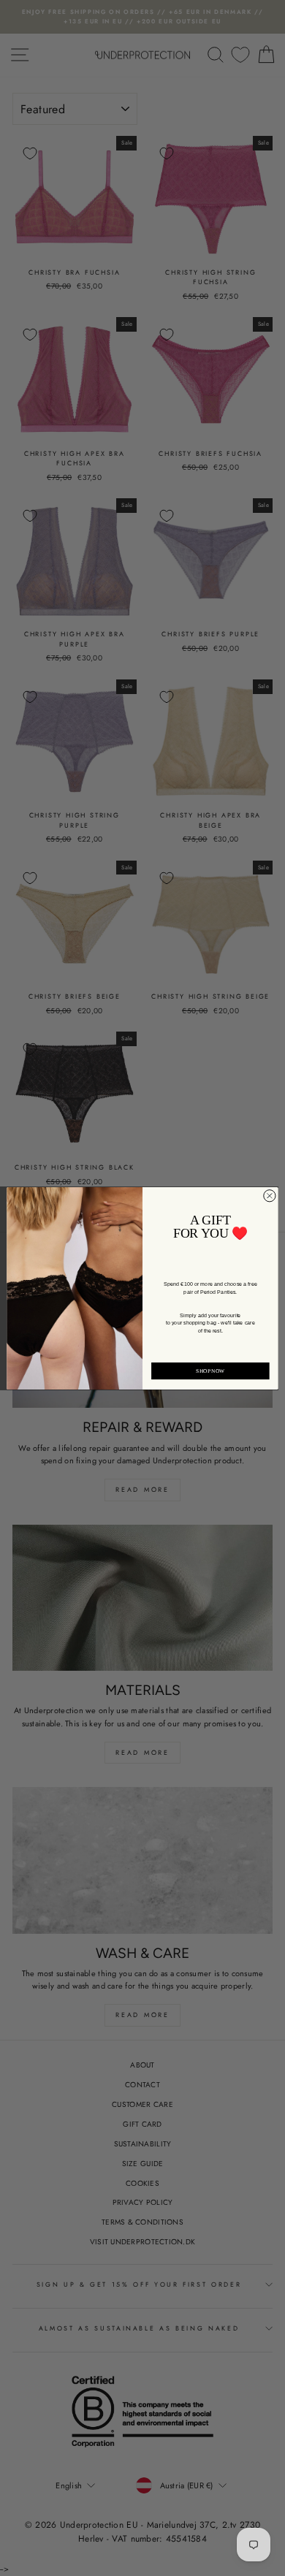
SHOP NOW (210, 1371)
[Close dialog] (270, 1195)
